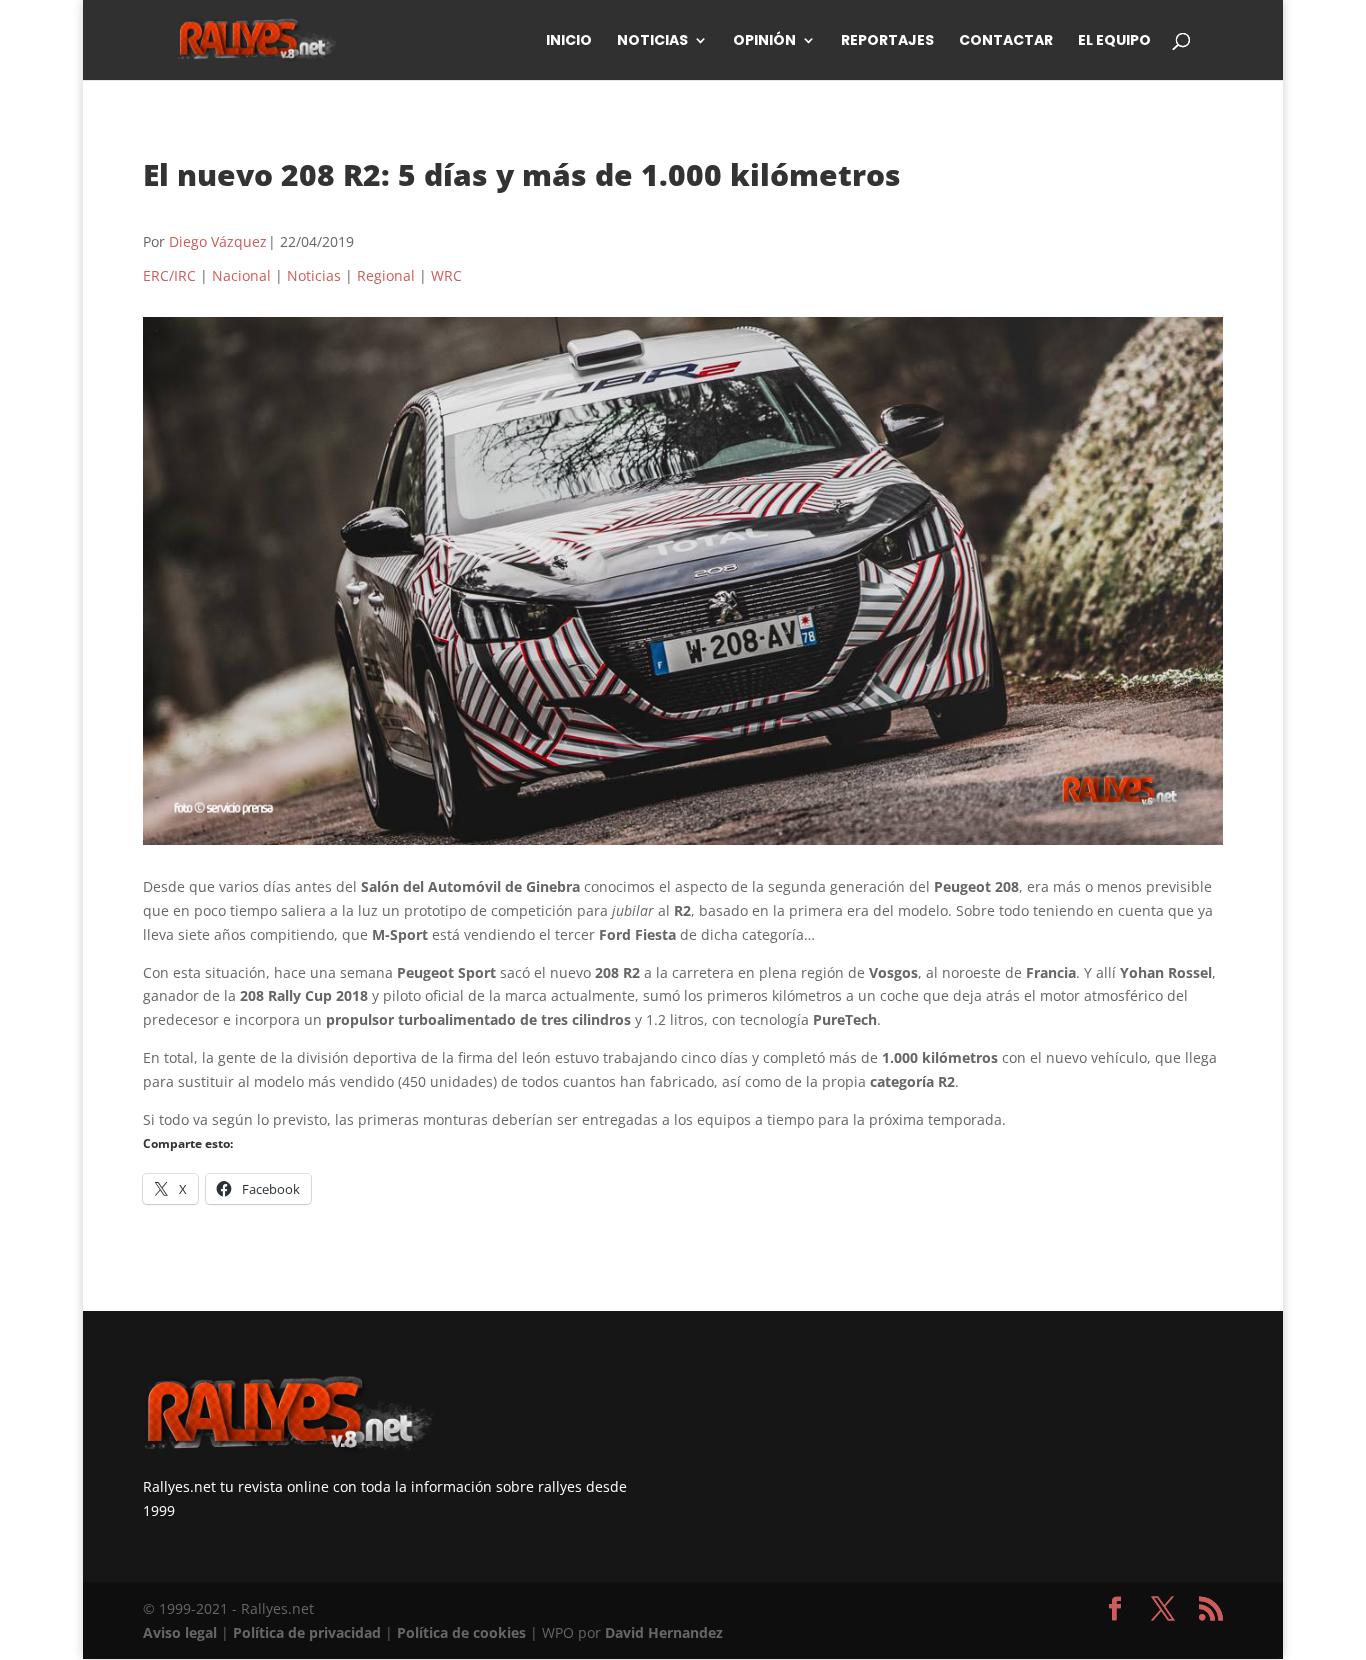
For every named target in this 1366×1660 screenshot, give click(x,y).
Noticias (652, 41)
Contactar (1006, 41)
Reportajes (887, 41)
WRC (446, 275)
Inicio (569, 41)
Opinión (764, 41)
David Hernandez (664, 1632)
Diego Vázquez (218, 241)
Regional (386, 275)
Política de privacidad (307, 1632)
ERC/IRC (169, 275)
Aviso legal (180, 1632)
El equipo (1114, 41)
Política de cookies (461, 1632)
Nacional (241, 275)
